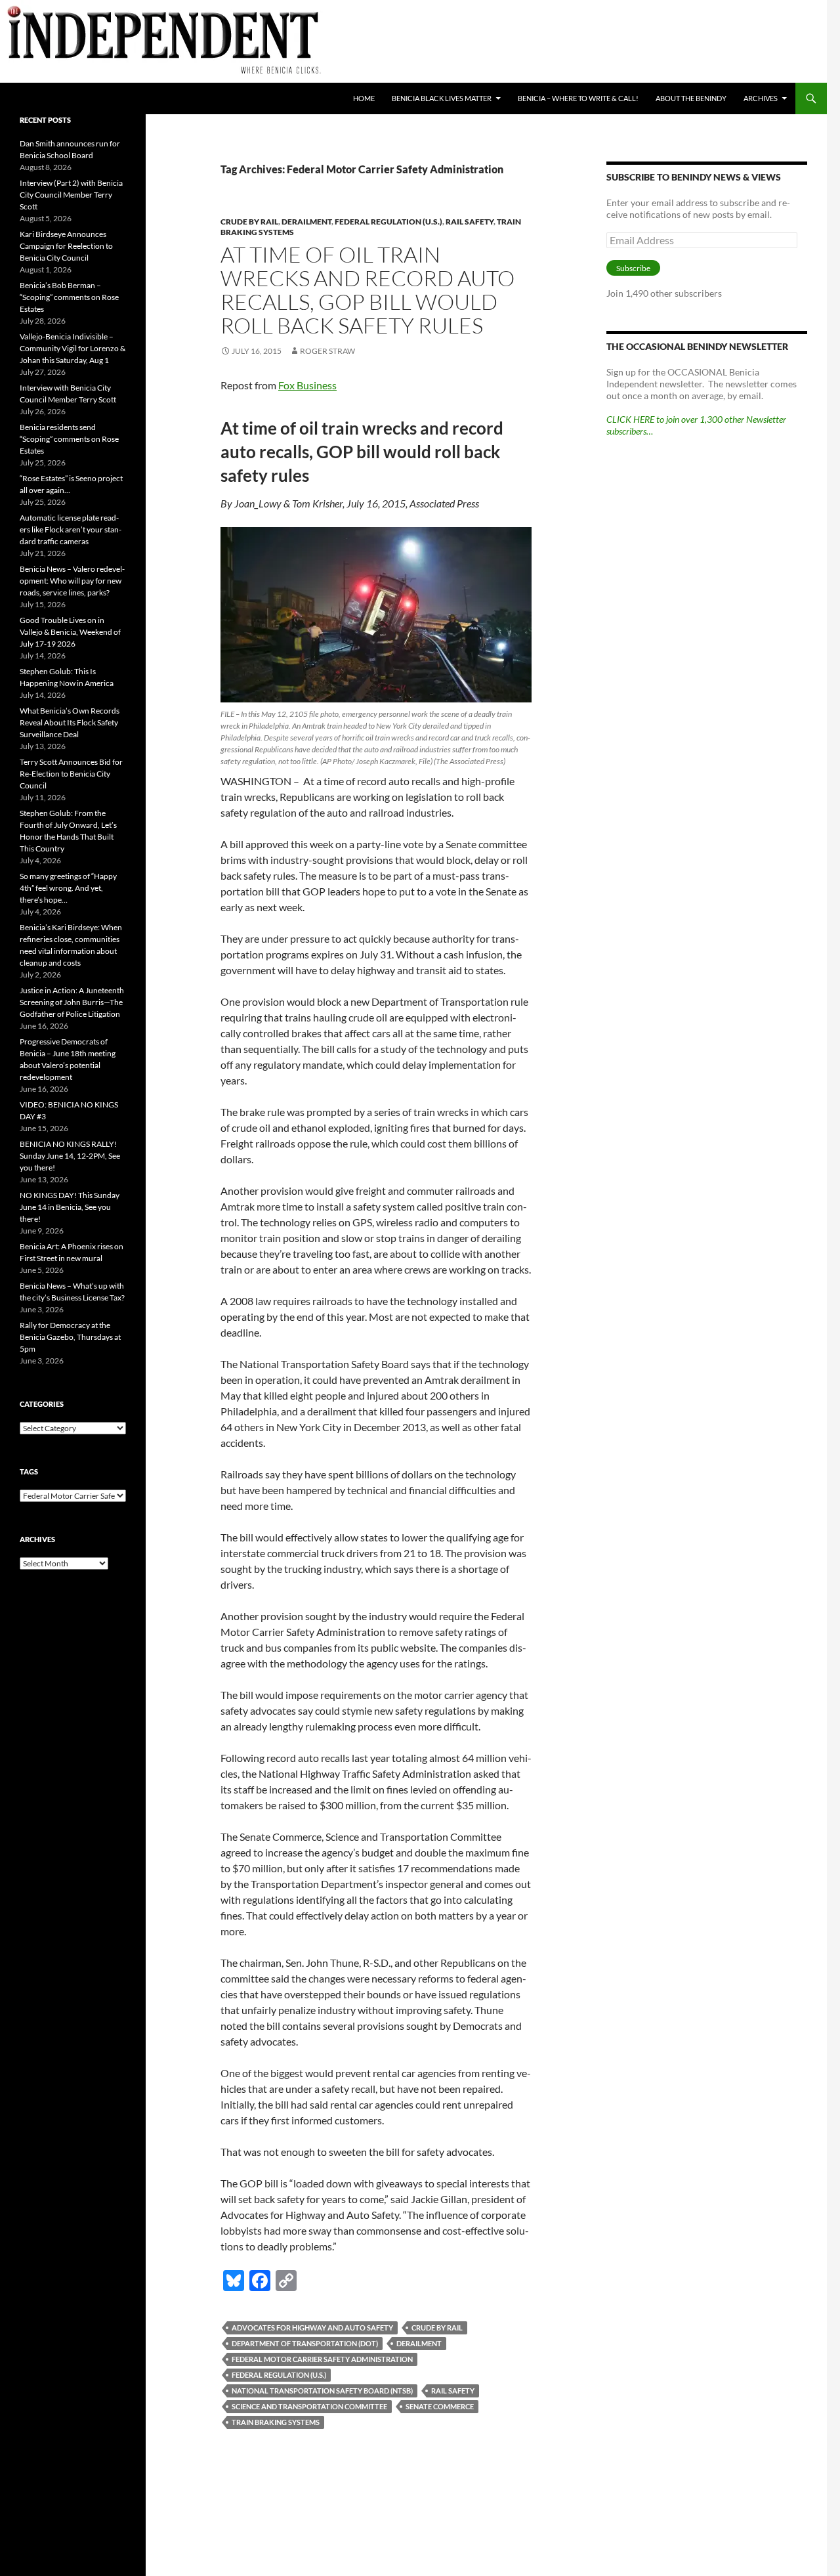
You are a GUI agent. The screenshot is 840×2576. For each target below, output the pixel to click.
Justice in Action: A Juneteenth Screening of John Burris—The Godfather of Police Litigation (72, 1002)
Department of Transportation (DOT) (305, 2343)
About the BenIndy (691, 98)
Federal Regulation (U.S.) (388, 222)
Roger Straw (327, 351)
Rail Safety (470, 222)
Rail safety (453, 2391)
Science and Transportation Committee (309, 2406)
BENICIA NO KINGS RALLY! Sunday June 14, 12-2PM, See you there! (70, 1156)
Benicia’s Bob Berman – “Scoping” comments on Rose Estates (69, 297)
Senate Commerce (440, 2406)
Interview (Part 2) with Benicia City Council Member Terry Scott (71, 195)
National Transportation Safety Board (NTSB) (322, 2391)
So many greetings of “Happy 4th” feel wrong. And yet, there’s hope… (68, 888)
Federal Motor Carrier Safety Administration (322, 2359)
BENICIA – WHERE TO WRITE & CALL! (578, 98)
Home (364, 98)
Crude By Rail (249, 222)
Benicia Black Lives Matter (442, 98)
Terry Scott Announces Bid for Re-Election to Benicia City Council (71, 774)
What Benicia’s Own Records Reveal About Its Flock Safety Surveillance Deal (70, 722)
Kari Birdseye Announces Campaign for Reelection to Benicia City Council (66, 246)
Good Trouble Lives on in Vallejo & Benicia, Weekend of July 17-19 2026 (70, 632)
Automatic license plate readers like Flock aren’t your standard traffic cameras (71, 529)
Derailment (306, 222)
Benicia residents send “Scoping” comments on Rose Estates (69, 439)
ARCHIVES (761, 98)
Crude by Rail (437, 2328)
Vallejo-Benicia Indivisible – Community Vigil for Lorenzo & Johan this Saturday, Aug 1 (73, 348)
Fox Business (307, 385)
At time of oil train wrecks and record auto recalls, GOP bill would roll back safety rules (367, 290)
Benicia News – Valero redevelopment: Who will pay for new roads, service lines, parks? (72, 581)
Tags (29, 1471)
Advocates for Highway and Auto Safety (312, 2328)
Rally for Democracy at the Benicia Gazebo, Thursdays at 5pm (70, 1337)
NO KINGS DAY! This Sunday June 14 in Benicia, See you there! (70, 1207)
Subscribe (633, 268)
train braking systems (276, 2422)
